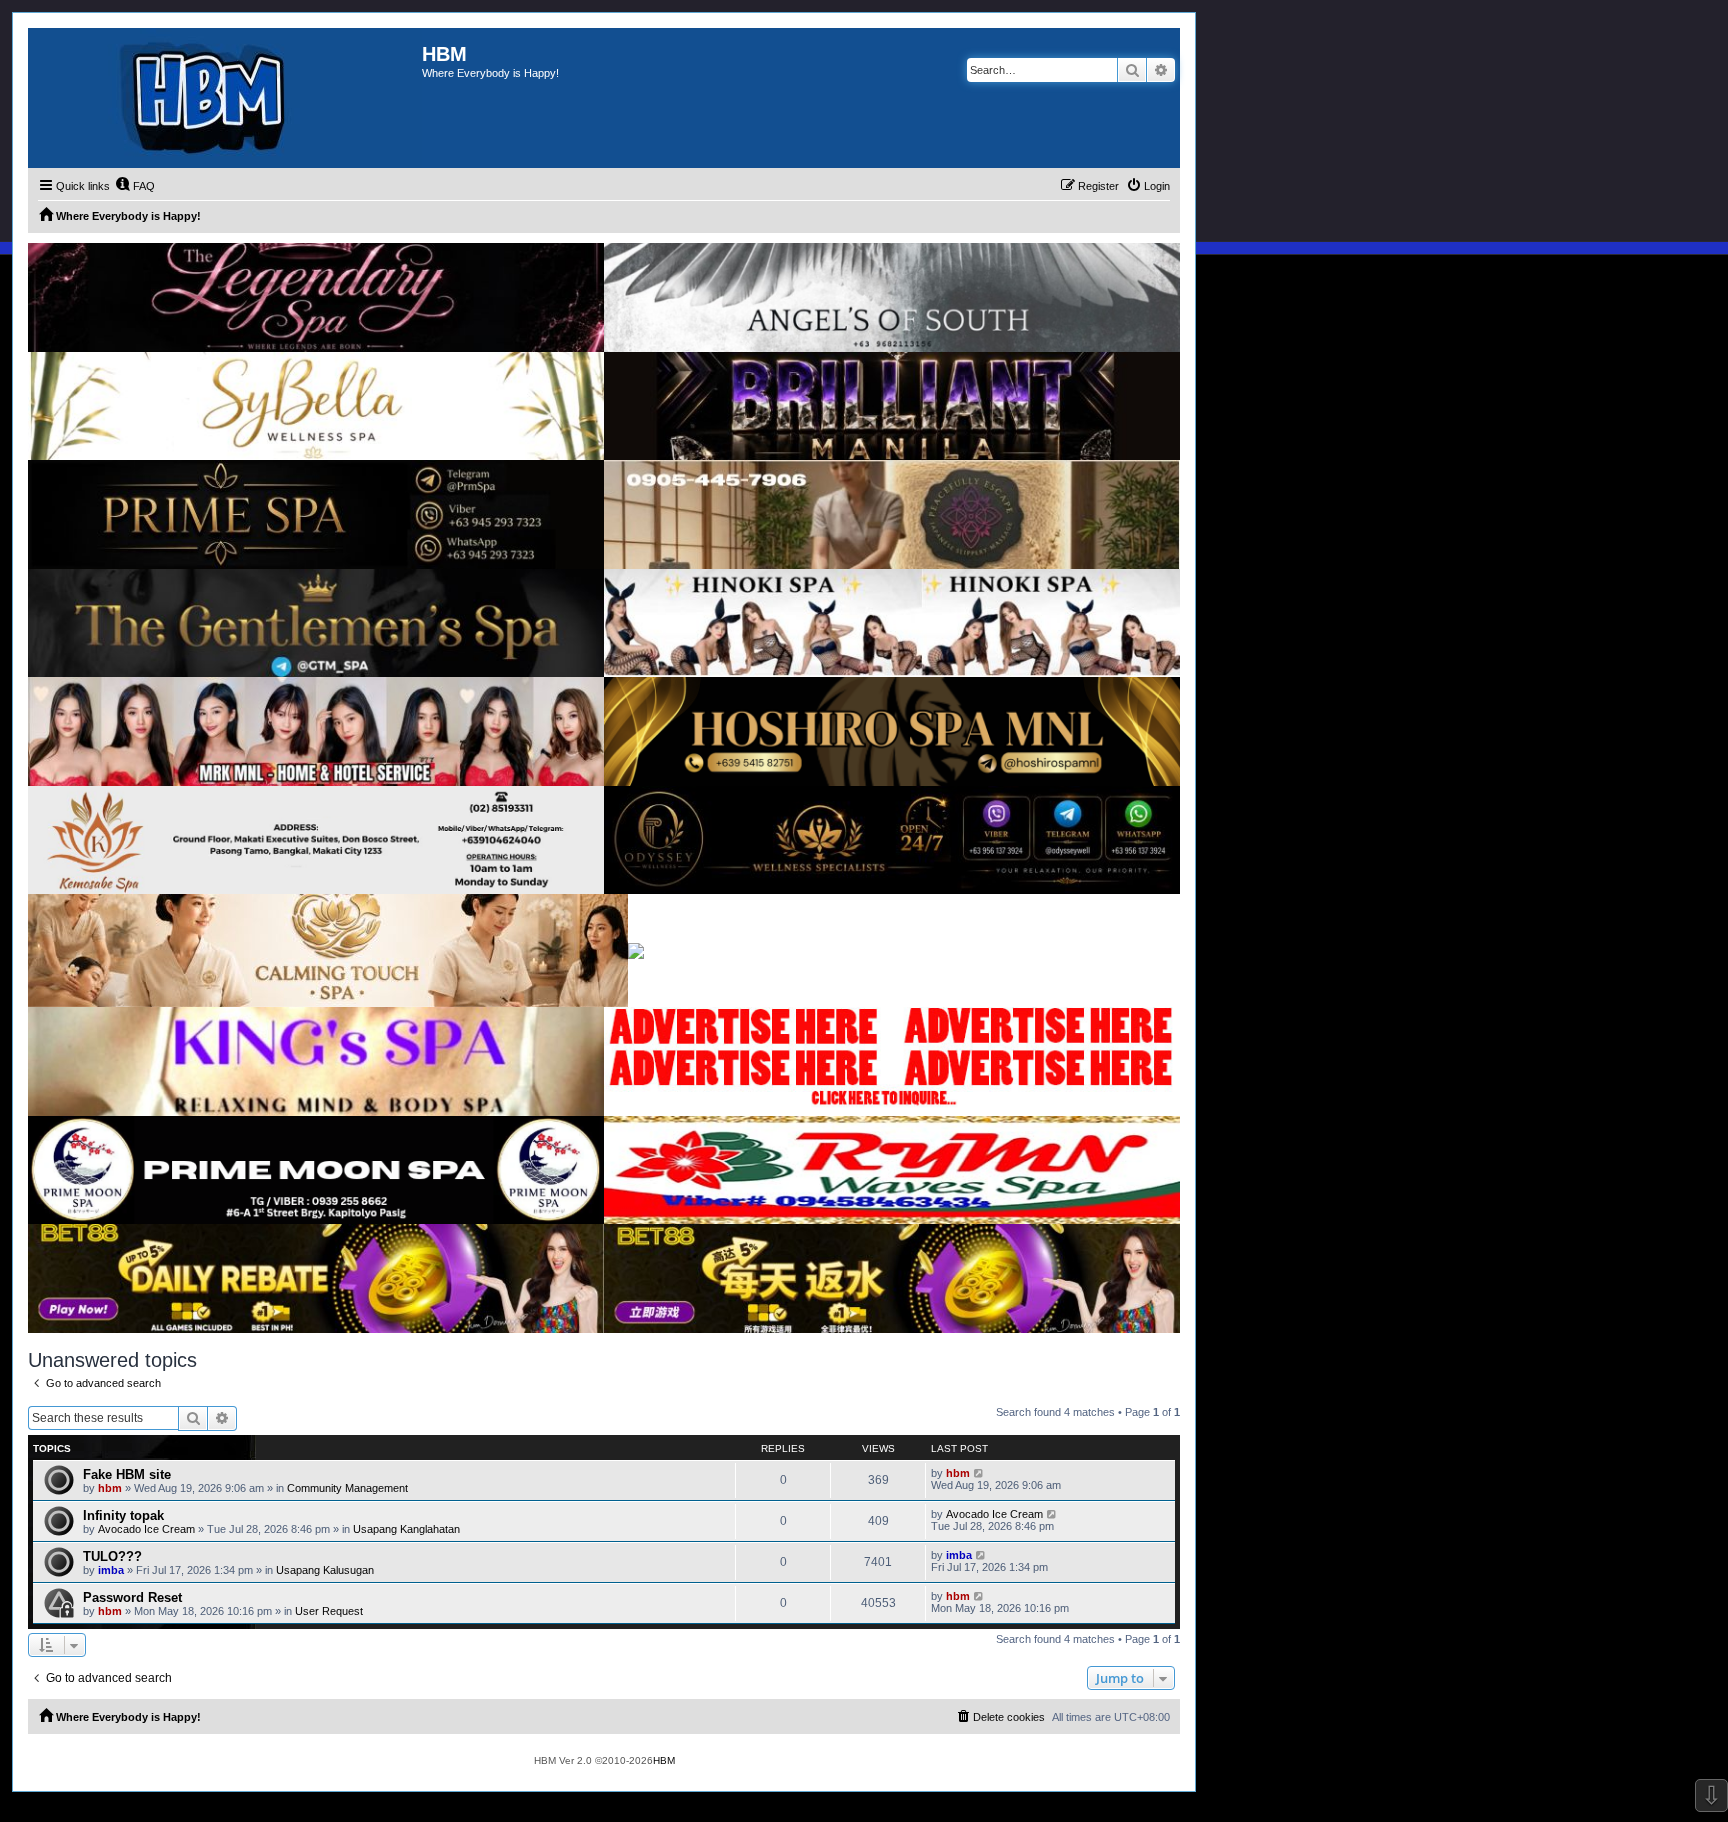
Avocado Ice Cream (146, 1529)
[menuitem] (135, 186)
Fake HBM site (127, 1474)
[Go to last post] (979, 1473)
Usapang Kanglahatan (406, 1529)
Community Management (347, 1488)
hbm (110, 1488)
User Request (329, 1611)
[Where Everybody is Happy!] (225, 98)
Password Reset (132, 1597)
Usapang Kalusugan (325, 1570)
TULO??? (112, 1556)
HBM (664, 1760)
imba (111, 1570)
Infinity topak (123, 1515)
